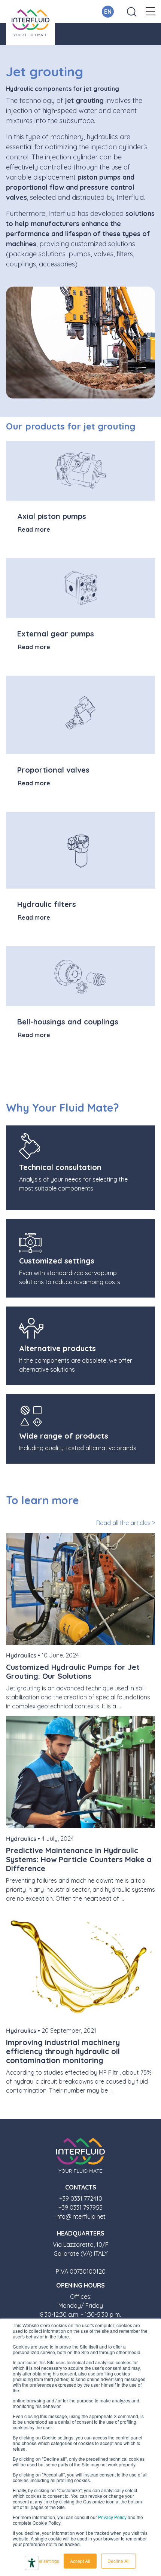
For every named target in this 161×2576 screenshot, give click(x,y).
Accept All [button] (80, 2561)
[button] (150, 12)
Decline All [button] (119, 2561)
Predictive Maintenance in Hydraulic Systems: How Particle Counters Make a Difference (79, 1859)
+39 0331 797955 (80, 2207)
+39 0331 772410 (81, 2198)
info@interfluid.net (80, 2216)
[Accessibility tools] (32, 2563)
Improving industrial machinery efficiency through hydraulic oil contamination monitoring (63, 2051)
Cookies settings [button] (42, 2561)
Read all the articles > (126, 1523)
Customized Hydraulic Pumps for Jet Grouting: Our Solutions (73, 1672)
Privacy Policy (112, 2517)
